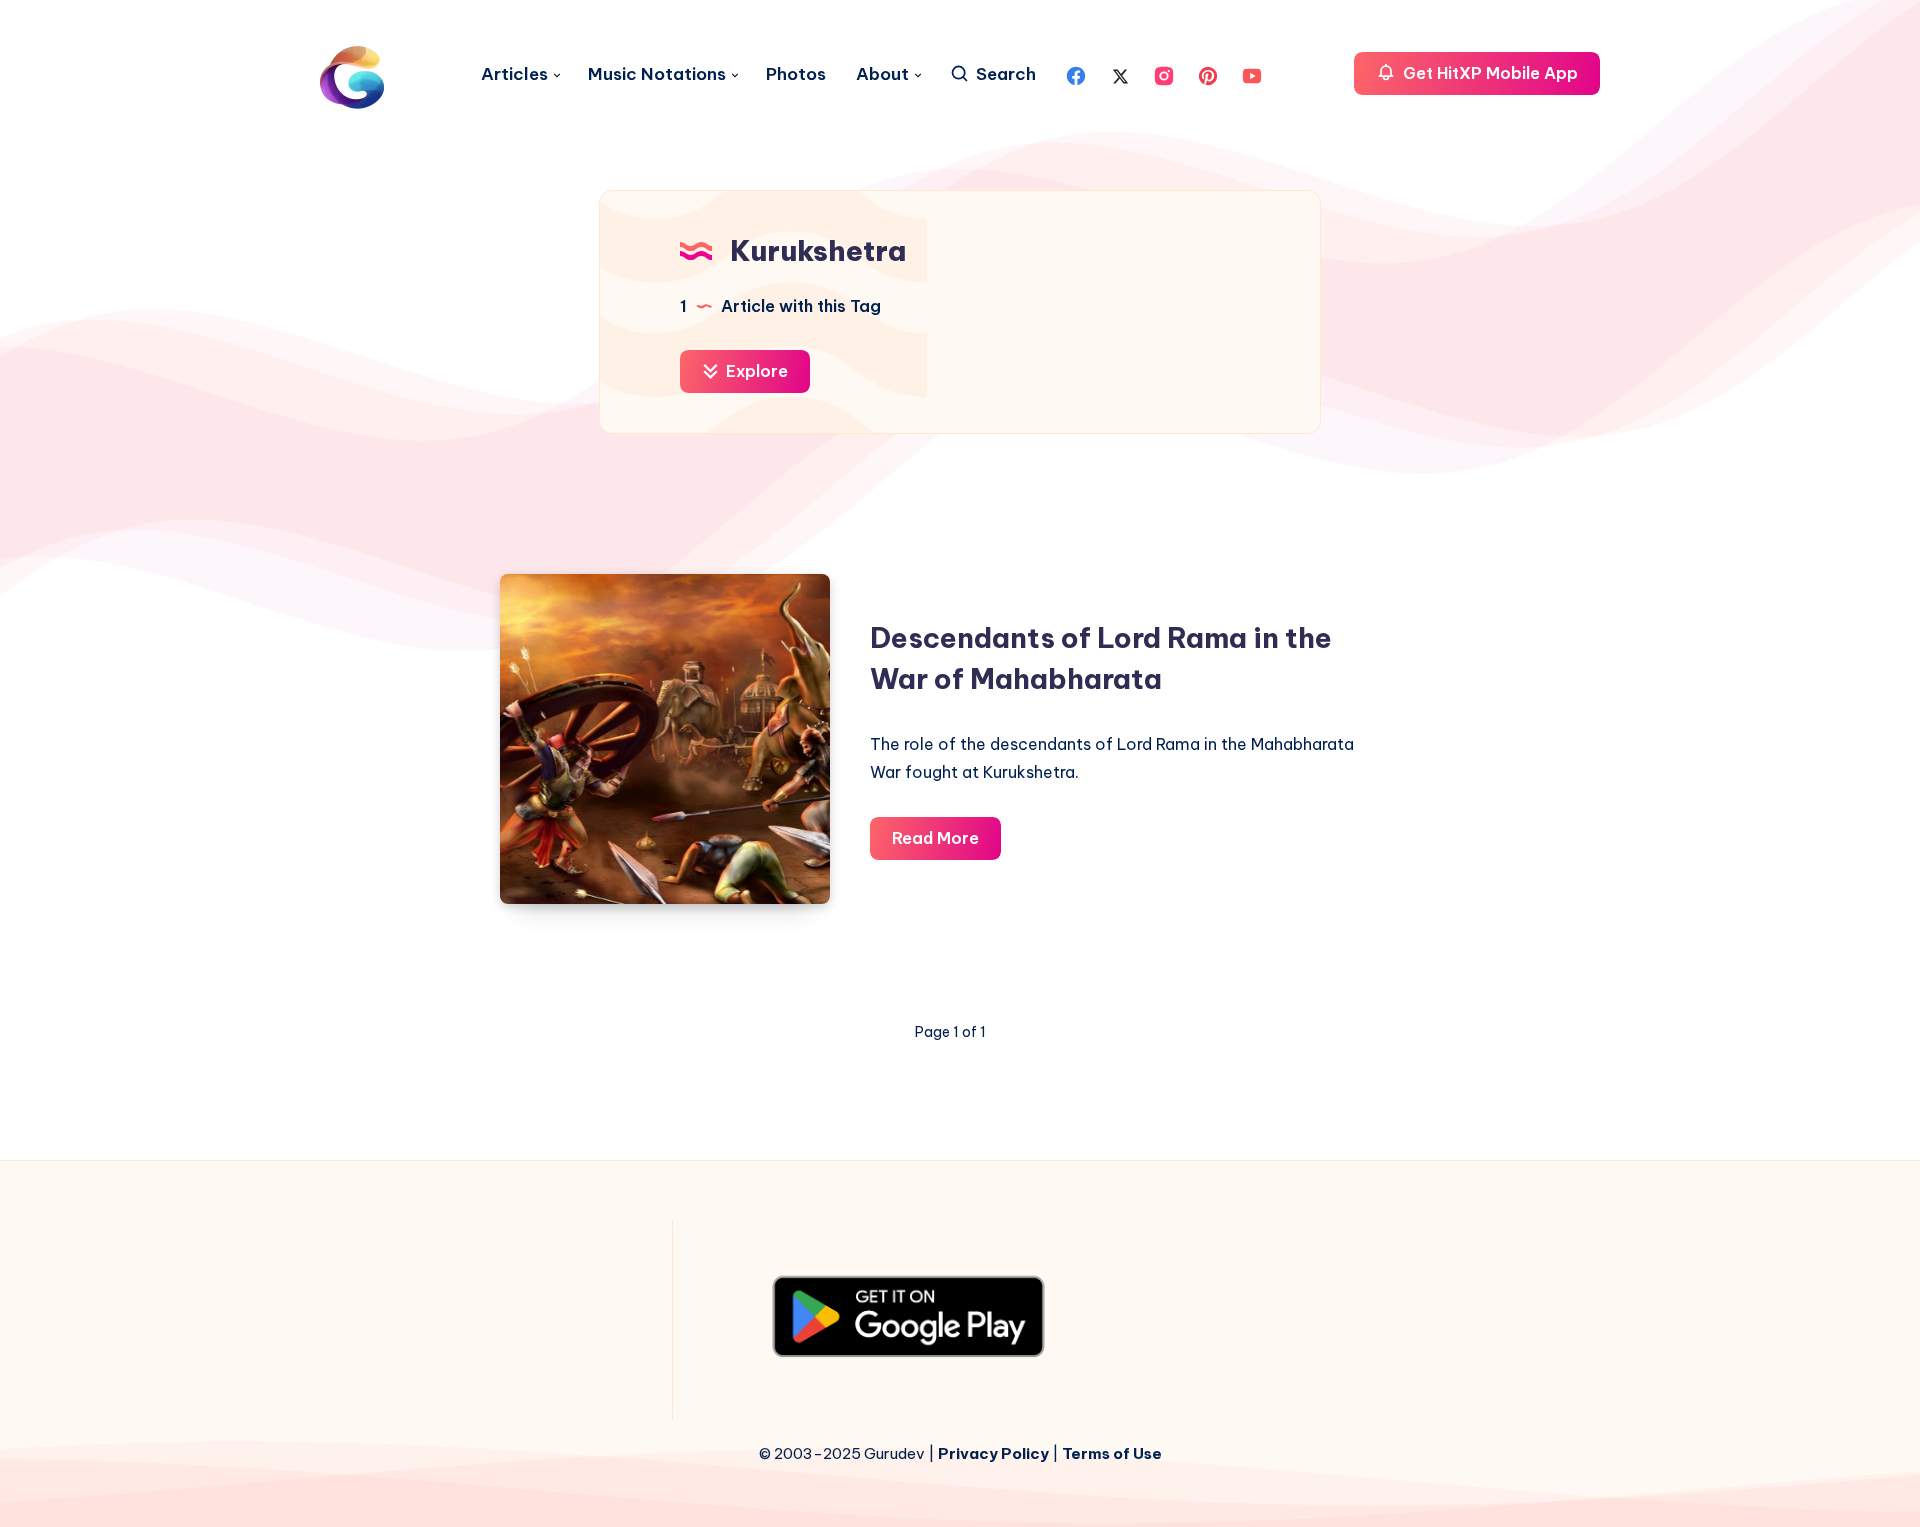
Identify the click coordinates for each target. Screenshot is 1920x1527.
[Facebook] (1076, 74)
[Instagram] (1164, 74)
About (882, 74)
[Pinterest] (1208, 74)
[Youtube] (1252, 74)
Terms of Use (1112, 1453)
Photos (796, 74)
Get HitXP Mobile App (1488, 73)
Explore (755, 371)
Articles (514, 74)
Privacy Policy (993, 1453)
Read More (946, 843)
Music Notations (657, 74)
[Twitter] (1120, 74)
